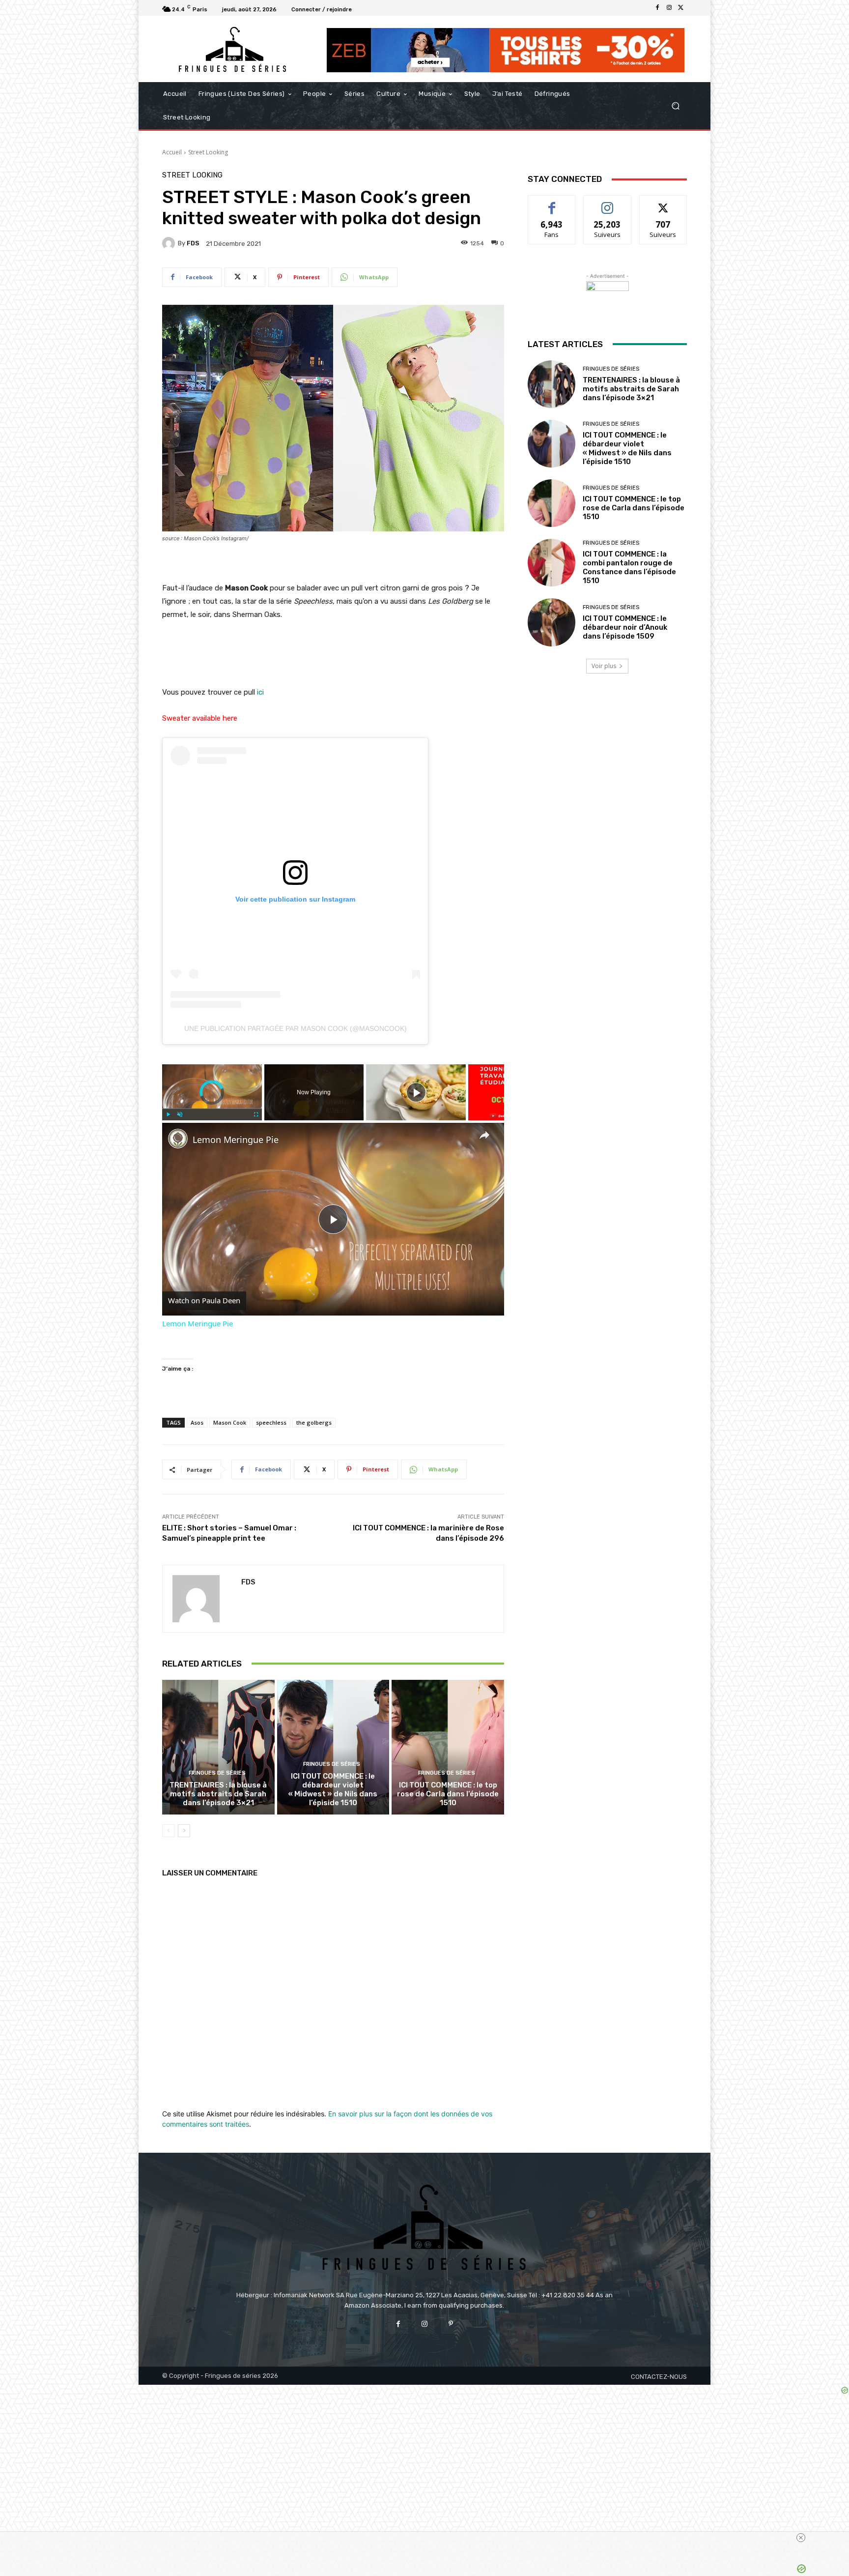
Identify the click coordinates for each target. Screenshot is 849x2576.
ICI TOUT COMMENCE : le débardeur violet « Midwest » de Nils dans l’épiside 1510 (333, 1789)
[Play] (168, 1114)
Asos (197, 1422)
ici (260, 692)
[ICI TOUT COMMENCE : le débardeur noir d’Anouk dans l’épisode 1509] (552, 622)
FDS (193, 243)
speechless (271, 1422)
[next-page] (184, 1831)
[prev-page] (168, 1831)
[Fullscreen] (256, 1114)
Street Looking (208, 152)
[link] (178, 1139)
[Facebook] (657, 8)
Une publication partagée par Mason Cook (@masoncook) (296, 1028)
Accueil (172, 152)
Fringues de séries (217, 1773)
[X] (681, 8)
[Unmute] (180, 1114)
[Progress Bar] (212, 1109)
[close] (801, 2538)
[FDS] (170, 243)
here (230, 718)
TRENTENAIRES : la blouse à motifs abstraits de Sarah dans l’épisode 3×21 (218, 1794)
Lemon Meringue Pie (236, 1140)
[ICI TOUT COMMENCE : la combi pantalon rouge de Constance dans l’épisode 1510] (552, 563)
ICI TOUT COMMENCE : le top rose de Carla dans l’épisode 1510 (448, 1794)
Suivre (608, 203)
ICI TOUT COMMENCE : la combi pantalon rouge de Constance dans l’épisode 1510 (629, 567)
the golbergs (314, 1422)
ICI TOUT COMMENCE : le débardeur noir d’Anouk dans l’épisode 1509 (625, 627)
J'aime (552, 203)
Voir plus (604, 666)
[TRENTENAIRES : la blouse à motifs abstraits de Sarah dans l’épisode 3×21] (218, 1747)
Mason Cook (230, 1422)
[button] (675, 106)
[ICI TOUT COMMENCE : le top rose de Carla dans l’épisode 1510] (448, 1747)
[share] (484, 1135)
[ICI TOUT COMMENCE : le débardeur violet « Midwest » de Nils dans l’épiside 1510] (333, 1747)
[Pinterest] (451, 2324)
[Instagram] (669, 8)
